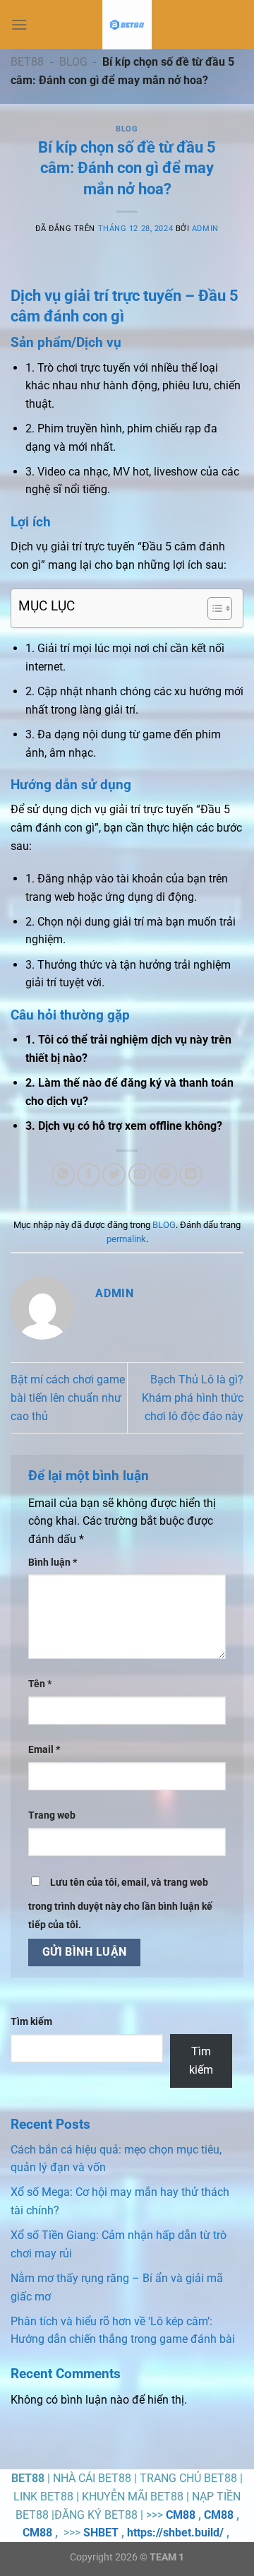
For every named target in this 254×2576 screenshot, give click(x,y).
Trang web (52, 1815)
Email (44, 1750)
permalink (126, 1239)
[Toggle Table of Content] (213, 608)
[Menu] (19, 24)
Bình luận (53, 1562)
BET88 (27, 62)
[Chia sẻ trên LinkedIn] (191, 1175)
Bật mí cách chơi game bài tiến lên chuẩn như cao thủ (68, 1398)
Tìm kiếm (31, 2022)
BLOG (73, 62)
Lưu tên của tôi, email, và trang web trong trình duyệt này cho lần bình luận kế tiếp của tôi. (120, 1904)
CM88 (181, 2515)
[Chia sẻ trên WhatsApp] (63, 1175)
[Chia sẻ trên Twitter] (114, 1175)
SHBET (101, 2533)
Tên (40, 1684)
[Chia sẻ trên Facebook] (89, 1175)
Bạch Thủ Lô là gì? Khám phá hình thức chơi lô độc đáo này (193, 1398)
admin (205, 229)
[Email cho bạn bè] (140, 1175)
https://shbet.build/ (175, 2533)
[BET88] (127, 25)
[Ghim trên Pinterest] (165, 1175)
